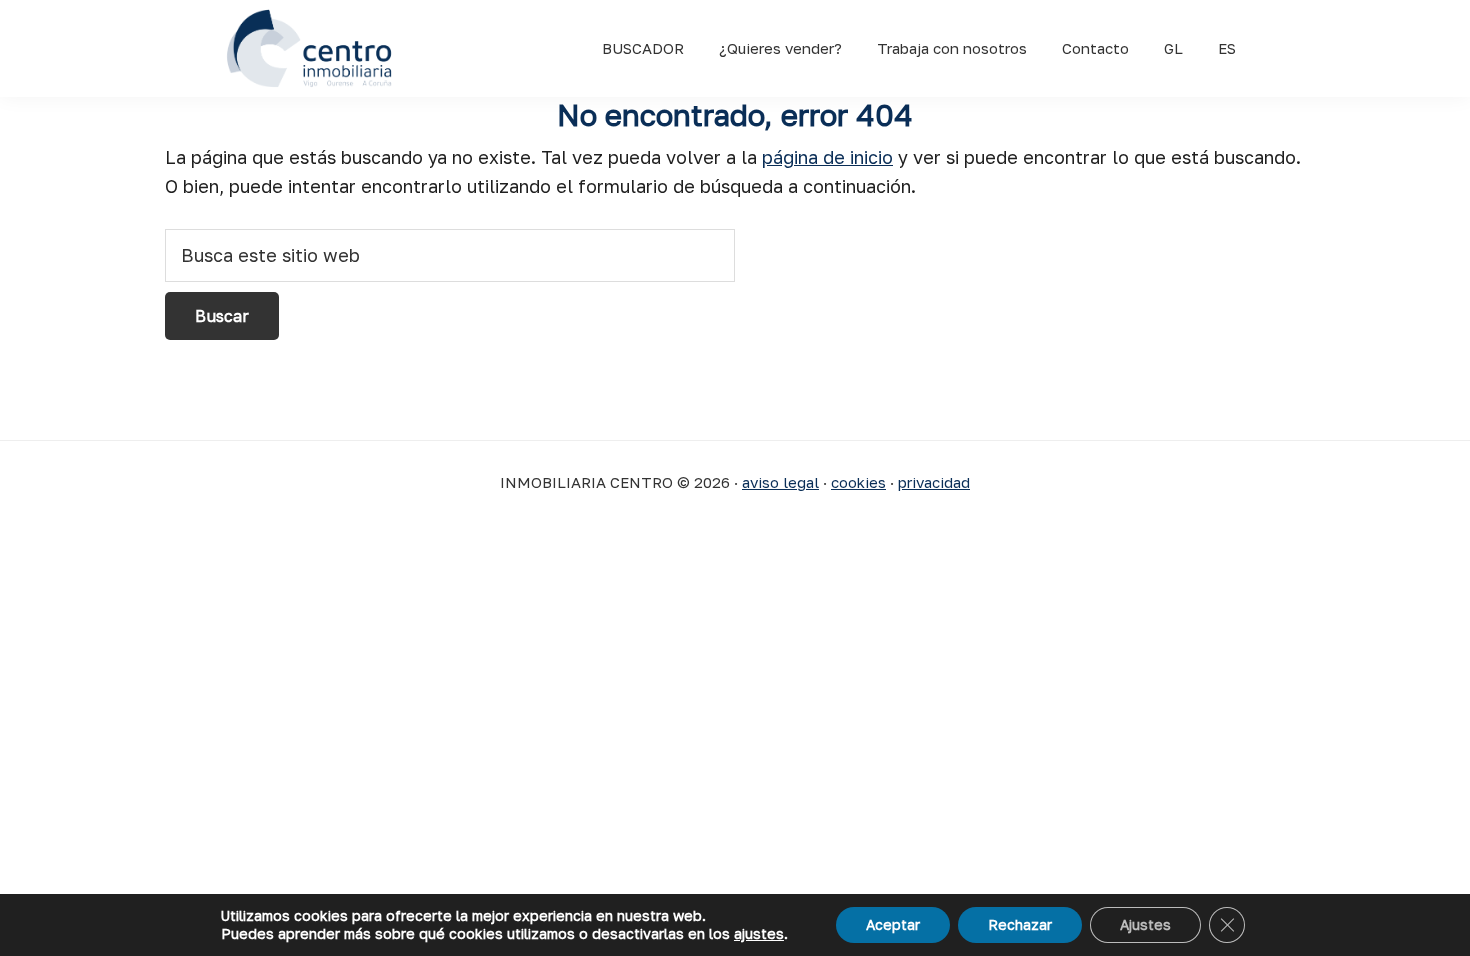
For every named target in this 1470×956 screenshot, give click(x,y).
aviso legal (780, 482)
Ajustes (1145, 924)
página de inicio (827, 157)
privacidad (934, 482)
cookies (858, 482)
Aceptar (893, 924)
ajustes (759, 933)
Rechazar (1020, 924)
